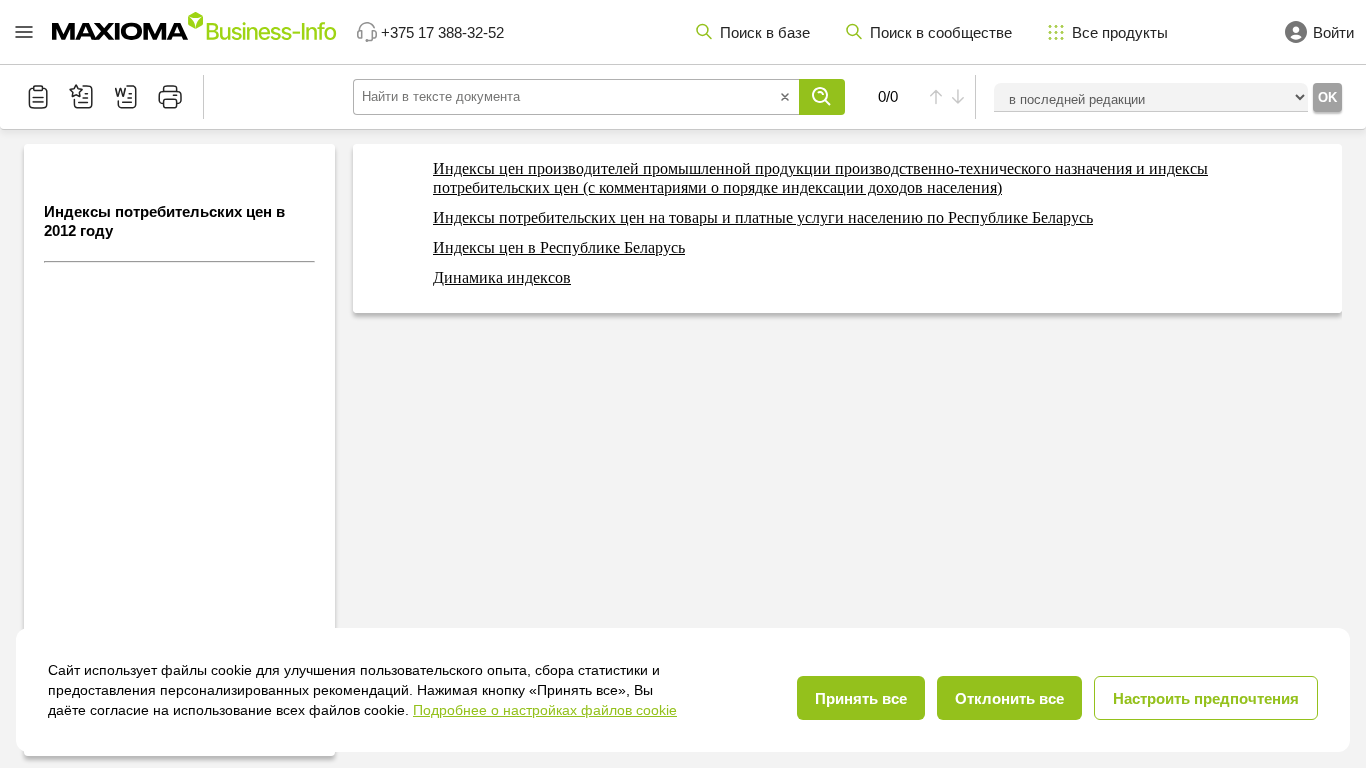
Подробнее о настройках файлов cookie (545, 710)
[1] (822, 97)
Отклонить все (1009, 698)
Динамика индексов (502, 277)
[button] (24, 32)
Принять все (861, 698)
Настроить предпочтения (1206, 698)
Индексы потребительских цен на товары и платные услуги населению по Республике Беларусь (763, 217)
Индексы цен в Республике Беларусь (559, 247)
